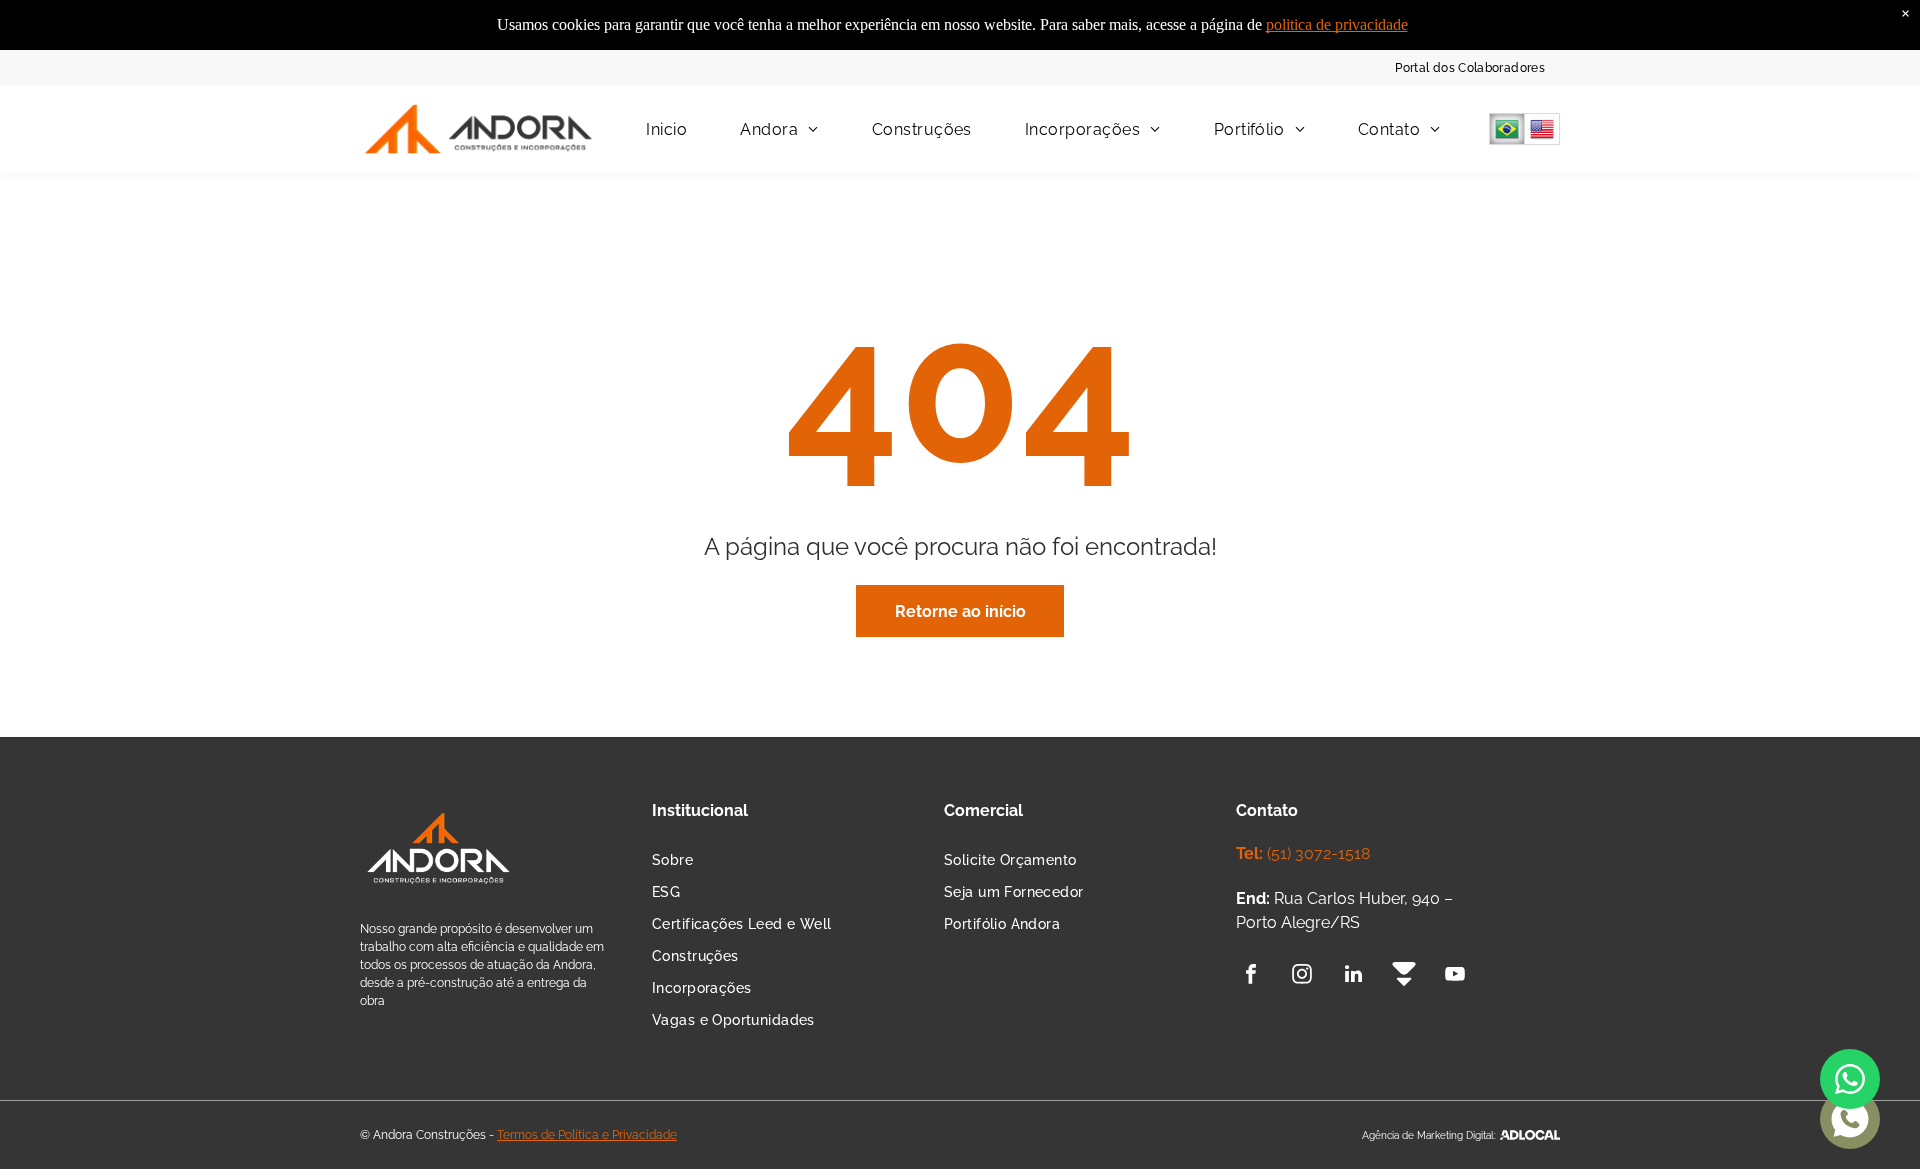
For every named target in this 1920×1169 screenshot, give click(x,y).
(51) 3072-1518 (1318, 853)
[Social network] (1404, 976)
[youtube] (1455, 976)
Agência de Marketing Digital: (1429, 1135)
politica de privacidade (1337, 24)
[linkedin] (1353, 976)
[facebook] (1251, 976)
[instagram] (1302, 976)
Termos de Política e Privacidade (587, 1135)
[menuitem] (1470, 67)
